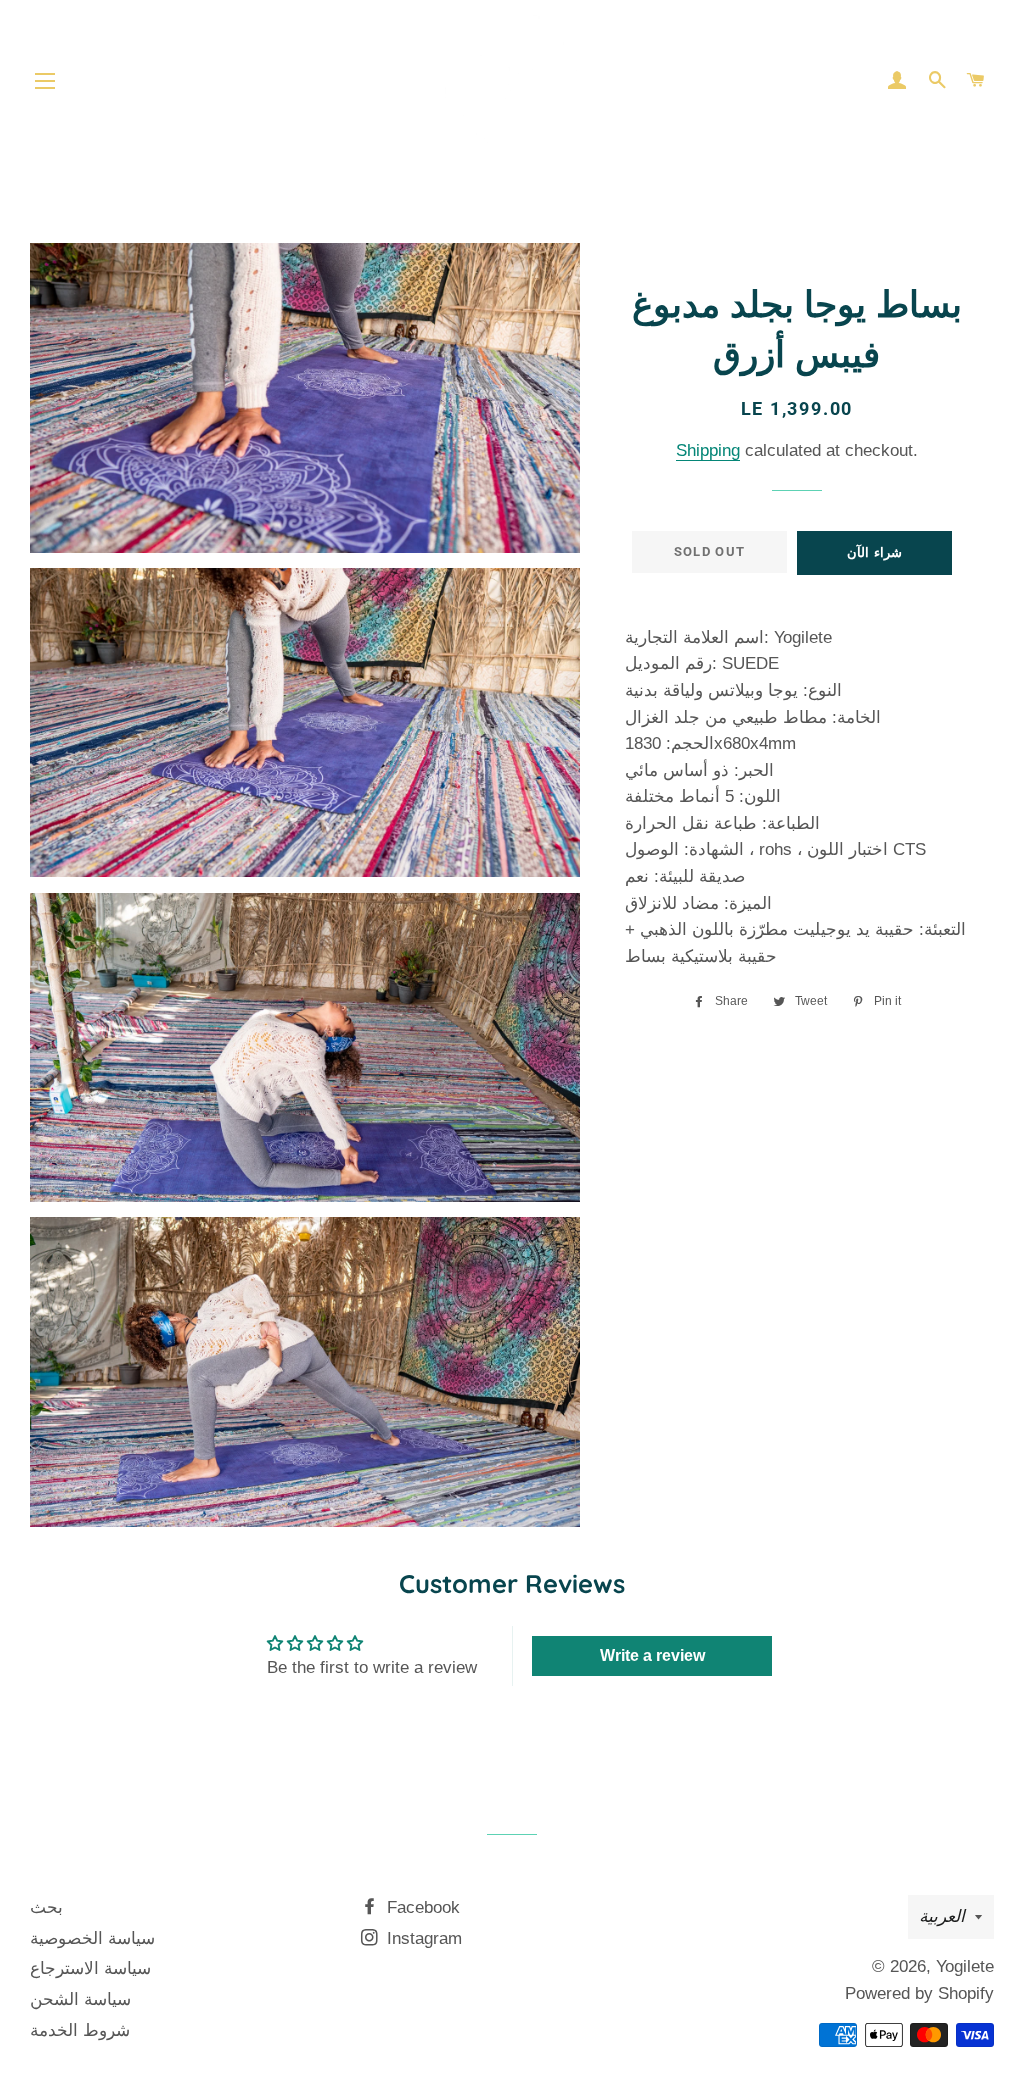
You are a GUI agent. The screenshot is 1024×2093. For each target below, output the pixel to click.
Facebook (421, 1907)
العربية (942, 1916)
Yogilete (965, 1966)
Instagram (422, 1938)
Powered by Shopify (919, 1993)
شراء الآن (874, 552)
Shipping (708, 450)
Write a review (652, 1655)
